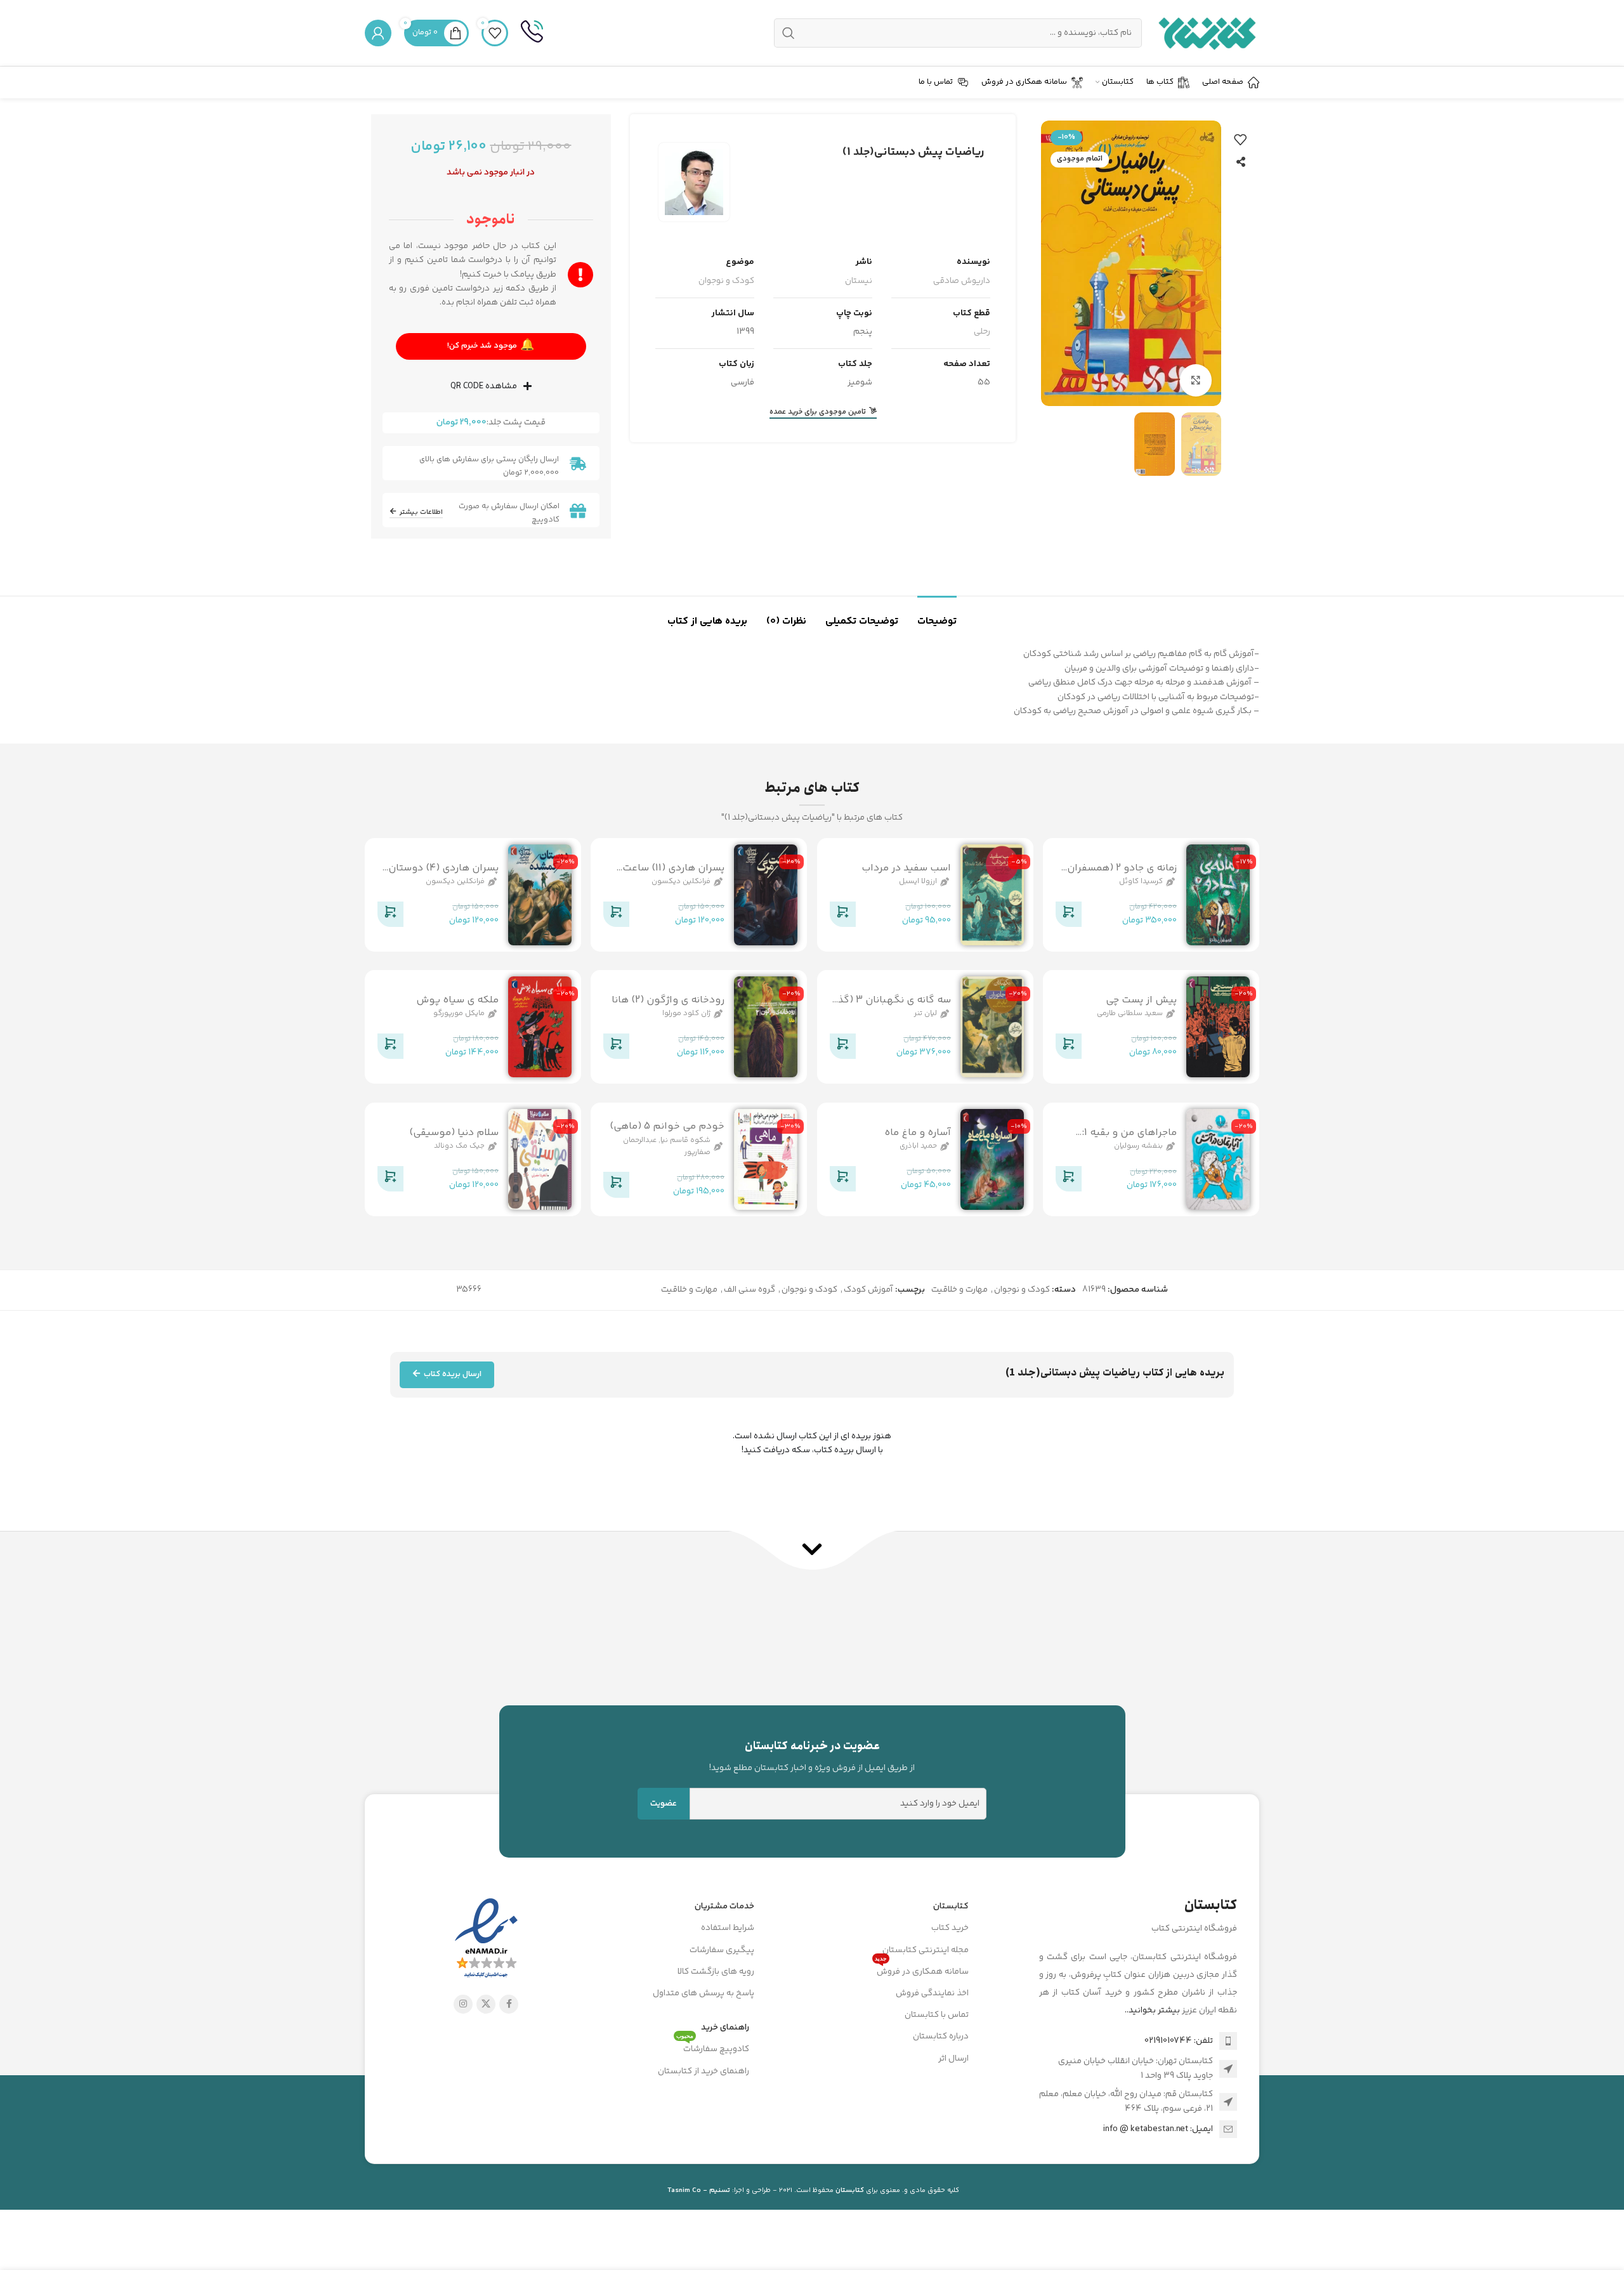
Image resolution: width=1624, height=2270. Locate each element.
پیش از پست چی (1141, 1000)
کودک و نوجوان (726, 281)
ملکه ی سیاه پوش (457, 1000)
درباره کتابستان (941, 2037)
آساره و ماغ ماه (918, 1133)
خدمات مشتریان (724, 1906)
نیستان (859, 281)
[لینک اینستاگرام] (463, 2004)
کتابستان (951, 1906)
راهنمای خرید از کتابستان (704, 2071)
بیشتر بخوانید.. (1152, 2011)
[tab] (937, 615)
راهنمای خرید (725, 2028)
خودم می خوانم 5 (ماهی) (667, 1126)
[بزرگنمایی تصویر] (1196, 380)
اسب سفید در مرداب (906, 868)
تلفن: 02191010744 (1179, 2041)
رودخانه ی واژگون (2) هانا (668, 1000)
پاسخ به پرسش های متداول (704, 1993)
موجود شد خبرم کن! (492, 345)
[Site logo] (1207, 33)
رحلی (982, 332)
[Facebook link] (509, 2004)
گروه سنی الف (750, 1290)
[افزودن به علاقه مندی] (1240, 140)
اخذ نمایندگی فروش (932, 1993)
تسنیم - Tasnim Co (699, 2190)
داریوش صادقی (962, 281)
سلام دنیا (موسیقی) (454, 1133)
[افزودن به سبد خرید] (1068, 917)
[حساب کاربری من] (378, 33)
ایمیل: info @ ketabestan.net (1158, 2129)
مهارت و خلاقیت (959, 1290)
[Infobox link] (532, 33)
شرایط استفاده (728, 1928)
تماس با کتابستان (937, 2015)
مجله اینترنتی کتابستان (926, 1950)
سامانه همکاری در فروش (922, 1970)
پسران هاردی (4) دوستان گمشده (443, 875)
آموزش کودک (868, 1290)
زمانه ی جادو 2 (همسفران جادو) (1122, 875)
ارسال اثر (953, 2059)
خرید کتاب (950, 1928)
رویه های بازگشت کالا (716, 1972)
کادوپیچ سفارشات (713, 2047)
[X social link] (486, 2004)
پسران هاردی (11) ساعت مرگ (673, 875)
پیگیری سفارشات (722, 1950)
